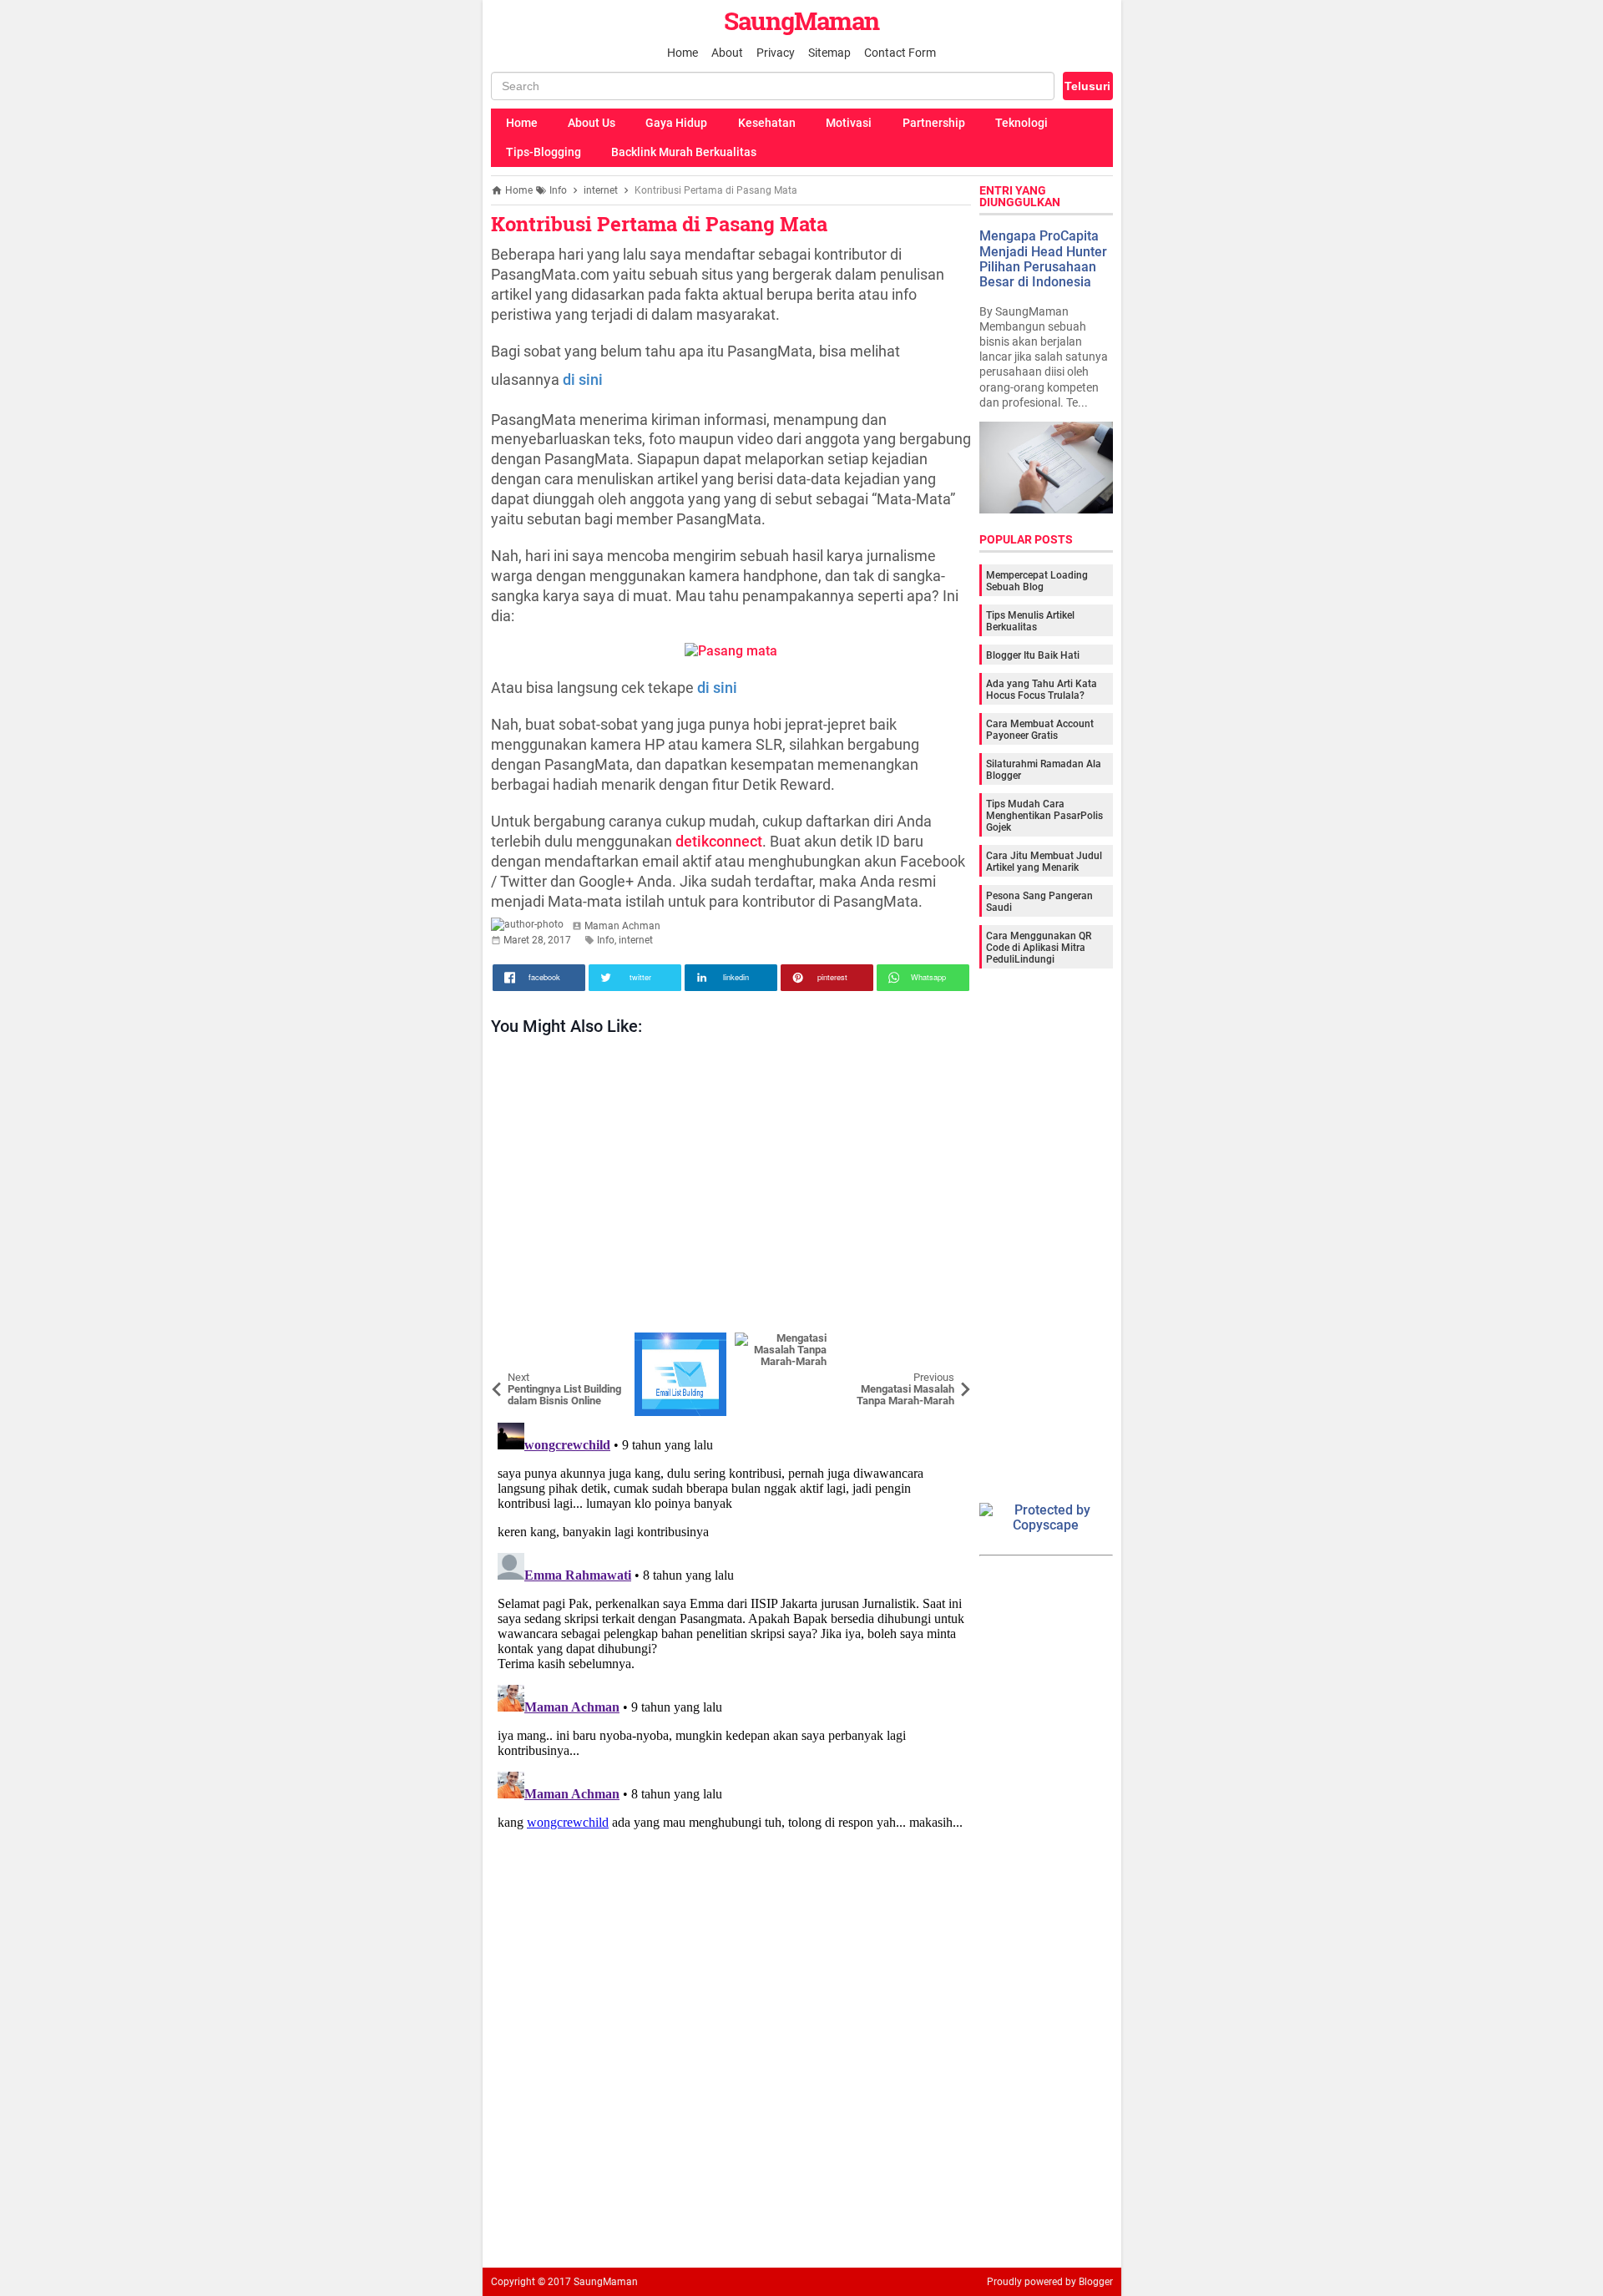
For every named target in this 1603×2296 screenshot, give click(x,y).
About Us (592, 123)
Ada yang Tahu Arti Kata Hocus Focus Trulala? (1042, 690)
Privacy (776, 53)
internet (636, 940)
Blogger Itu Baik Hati (1033, 655)
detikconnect (719, 841)
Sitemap (829, 53)
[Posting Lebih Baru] (516, 1345)
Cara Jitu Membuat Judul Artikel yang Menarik (1044, 862)
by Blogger (1089, 2282)
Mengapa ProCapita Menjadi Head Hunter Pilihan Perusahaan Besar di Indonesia (1043, 259)
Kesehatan (767, 123)
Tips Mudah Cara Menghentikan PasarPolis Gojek (1044, 816)
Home (683, 53)
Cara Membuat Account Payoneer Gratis (1040, 730)
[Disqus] (731, 1625)
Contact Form (900, 53)
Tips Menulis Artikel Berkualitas (1030, 621)
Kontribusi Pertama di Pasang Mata (659, 224)
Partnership (934, 123)
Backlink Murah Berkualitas (684, 152)
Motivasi (849, 123)
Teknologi (1021, 123)
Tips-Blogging (544, 152)
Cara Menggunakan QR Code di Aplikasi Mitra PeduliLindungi (1039, 948)
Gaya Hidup (676, 123)
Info (606, 940)
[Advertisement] (731, 1188)
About (727, 53)
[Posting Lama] (946, 1345)
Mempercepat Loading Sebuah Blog (1037, 581)
